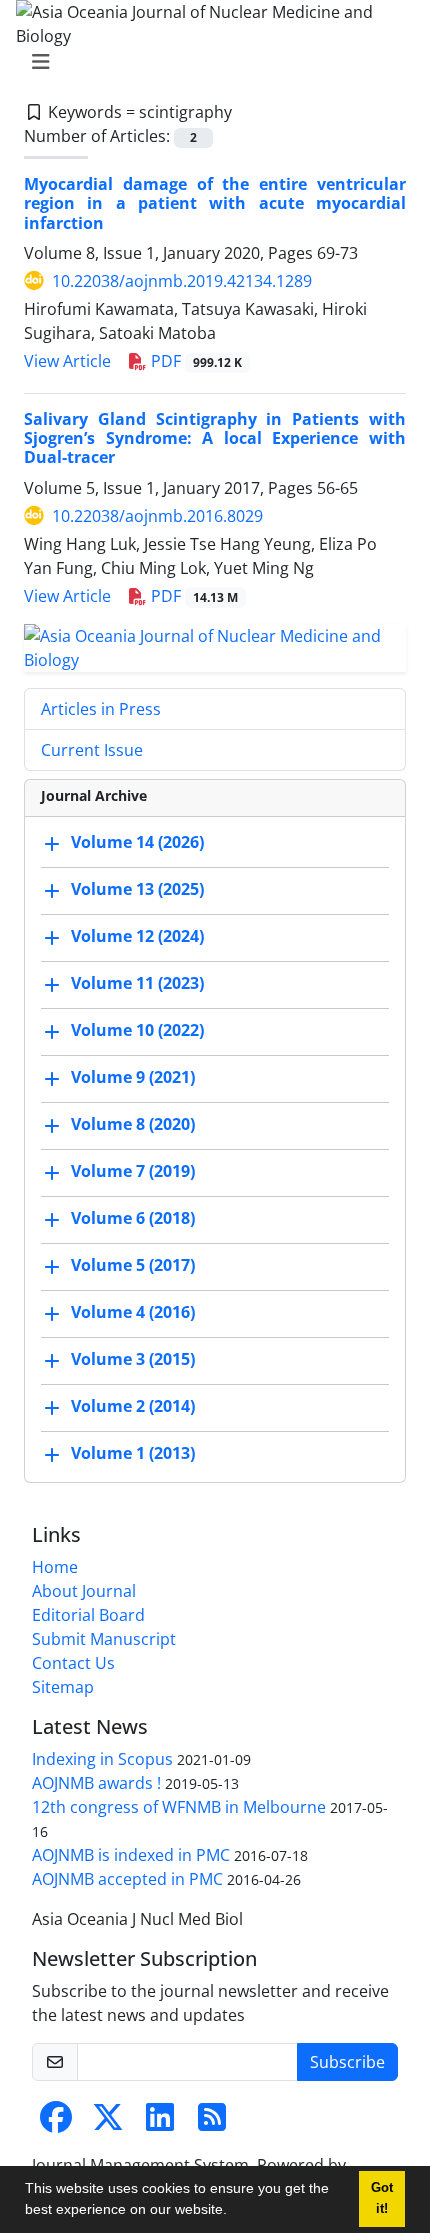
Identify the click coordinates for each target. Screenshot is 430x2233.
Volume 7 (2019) (133, 1172)
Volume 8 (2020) (133, 1125)
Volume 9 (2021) (133, 1078)
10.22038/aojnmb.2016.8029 (157, 516)
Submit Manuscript (104, 1639)
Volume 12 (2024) (137, 937)
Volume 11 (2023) (137, 984)
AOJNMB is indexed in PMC (131, 1855)
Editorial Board (88, 1615)
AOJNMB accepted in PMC (127, 1879)
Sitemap (63, 1687)
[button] (234, 2212)
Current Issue (92, 750)
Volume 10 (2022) (137, 1031)
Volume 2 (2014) (133, 1407)
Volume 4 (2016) (133, 1313)
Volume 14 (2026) (137, 843)
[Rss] (212, 2123)
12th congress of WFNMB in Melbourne (179, 1807)
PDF (194, 361)
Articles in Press (101, 709)
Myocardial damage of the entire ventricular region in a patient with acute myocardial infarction (215, 203)
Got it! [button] (382, 2198)
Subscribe (347, 2062)
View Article (67, 361)
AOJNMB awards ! (96, 1783)
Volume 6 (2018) (133, 1219)
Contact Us (73, 1663)
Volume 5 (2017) (133, 1266)
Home (55, 1567)
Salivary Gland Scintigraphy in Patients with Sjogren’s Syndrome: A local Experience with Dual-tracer (215, 438)
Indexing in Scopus (102, 1759)
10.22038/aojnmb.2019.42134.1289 (182, 281)
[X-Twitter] (108, 2123)
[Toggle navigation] (209, 62)
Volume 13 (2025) (137, 890)
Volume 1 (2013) (133, 1454)
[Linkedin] (160, 2123)
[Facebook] (56, 2123)
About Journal (84, 1591)
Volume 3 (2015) (133, 1360)
